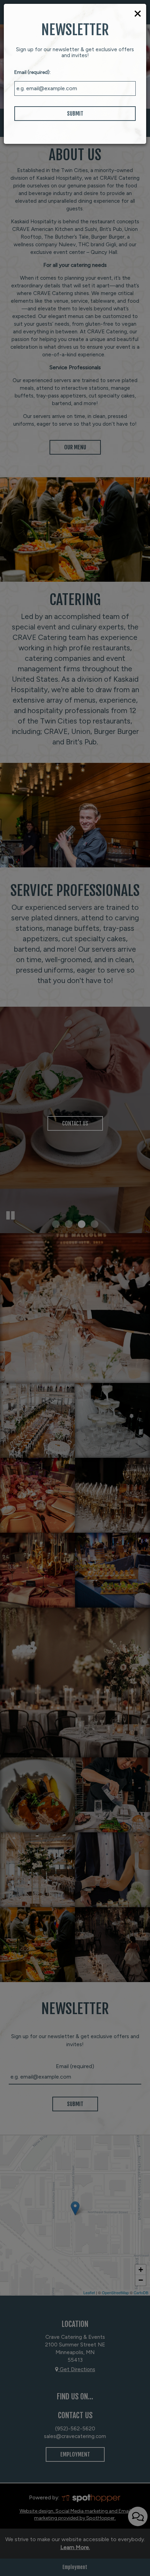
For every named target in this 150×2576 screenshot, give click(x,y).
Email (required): (32, 72)
